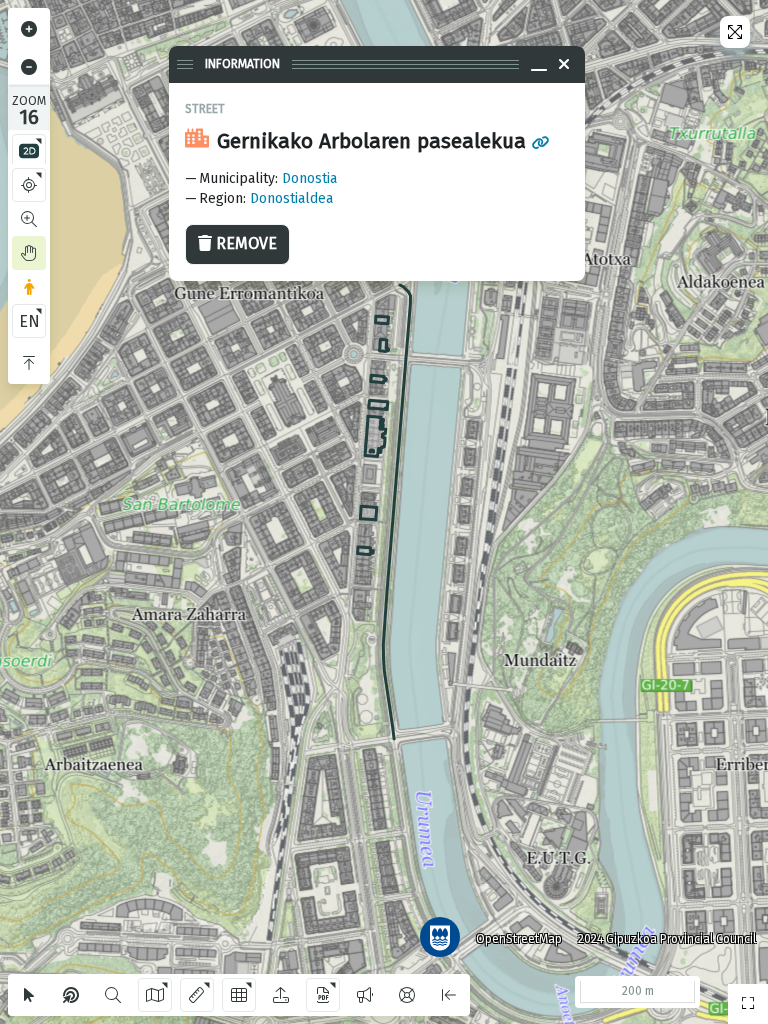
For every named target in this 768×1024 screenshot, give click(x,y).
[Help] (407, 995)
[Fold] (29, 363)
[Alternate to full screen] (735, 32)
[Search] (113, 995)
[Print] (323, 995)
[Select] (29, 995)
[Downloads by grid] (239, 995)
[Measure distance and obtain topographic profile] (197, 995)
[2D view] (29, 151)
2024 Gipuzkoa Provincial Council (667, 939)
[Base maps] (155, 995)
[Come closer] (29, 29)
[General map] (748, 1004)
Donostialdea (291, 198)
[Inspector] (71, 995)
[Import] (281, 995)
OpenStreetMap (519, 939)
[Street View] (29, 287)
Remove (246, 243)
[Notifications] (365, 995)
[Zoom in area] (29, 219)
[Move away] (29, 67)
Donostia (309, 178)
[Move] (29, 253)
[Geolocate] (29, 185)
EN (29, 321)
